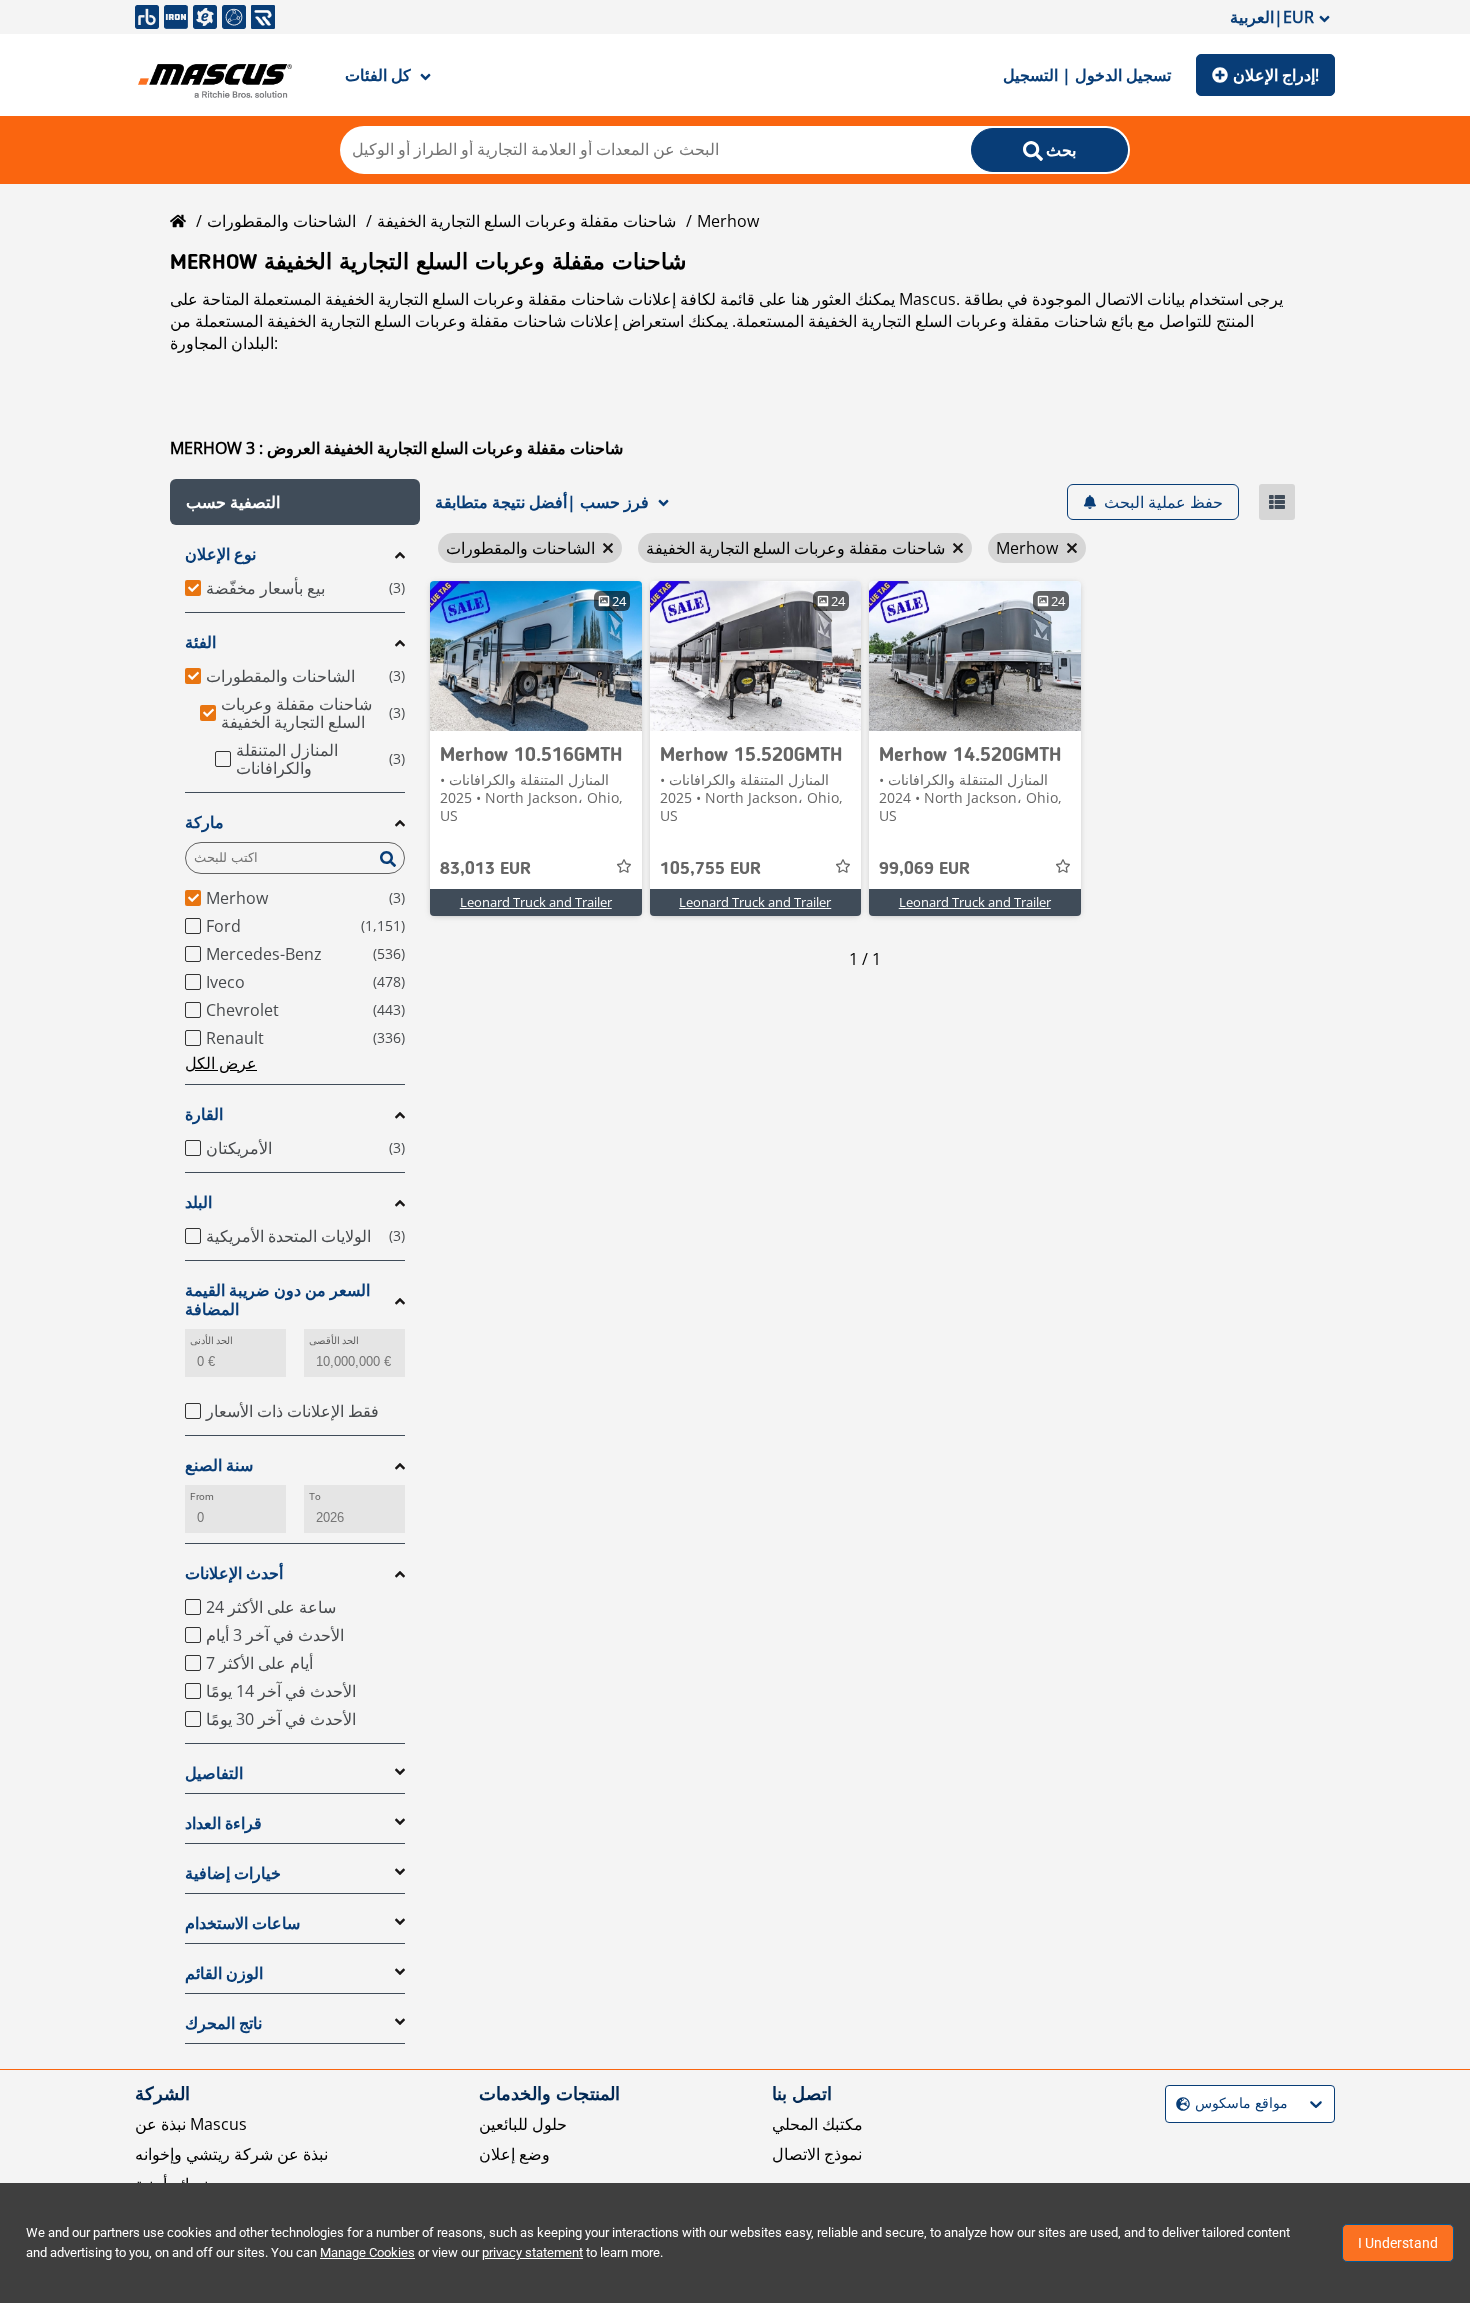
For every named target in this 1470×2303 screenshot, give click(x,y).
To (315, 1496)
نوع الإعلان (220, 554)
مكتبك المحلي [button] (817, 2124)
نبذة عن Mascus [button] (191, 2124)
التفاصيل (214, 1773)
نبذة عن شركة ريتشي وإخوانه (231, 2154)
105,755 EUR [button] (710, 869)
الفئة (200, 642)
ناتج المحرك (223, 2023)
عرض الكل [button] (221, 1063)
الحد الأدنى (211, 1340)
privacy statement (532, 2252)
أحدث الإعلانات (234, 1573)
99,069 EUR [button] (924, 869)
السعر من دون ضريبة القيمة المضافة (277, 1300)
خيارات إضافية (233, 1873)
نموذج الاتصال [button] (817, 2154)
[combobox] (1178, 2103)
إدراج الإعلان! (1276, 75)
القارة (204, 1114)
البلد (198, 1202)
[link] (536, 656)
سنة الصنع (219, 1465)
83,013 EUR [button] (485, 869)
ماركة (204, 822)
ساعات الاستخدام (242, 1923)
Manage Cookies (367, 2252)
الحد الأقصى (334, 1340)
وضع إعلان (514, 2154)
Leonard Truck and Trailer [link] (536, 902)
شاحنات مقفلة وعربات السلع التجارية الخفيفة (526, 221)
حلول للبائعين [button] (523, 2124)
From (202, 1496)
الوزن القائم (224, 1973)
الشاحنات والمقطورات (281, 221)
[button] (295, 502)
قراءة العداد (223, 1823)
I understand (1398, 2243)
